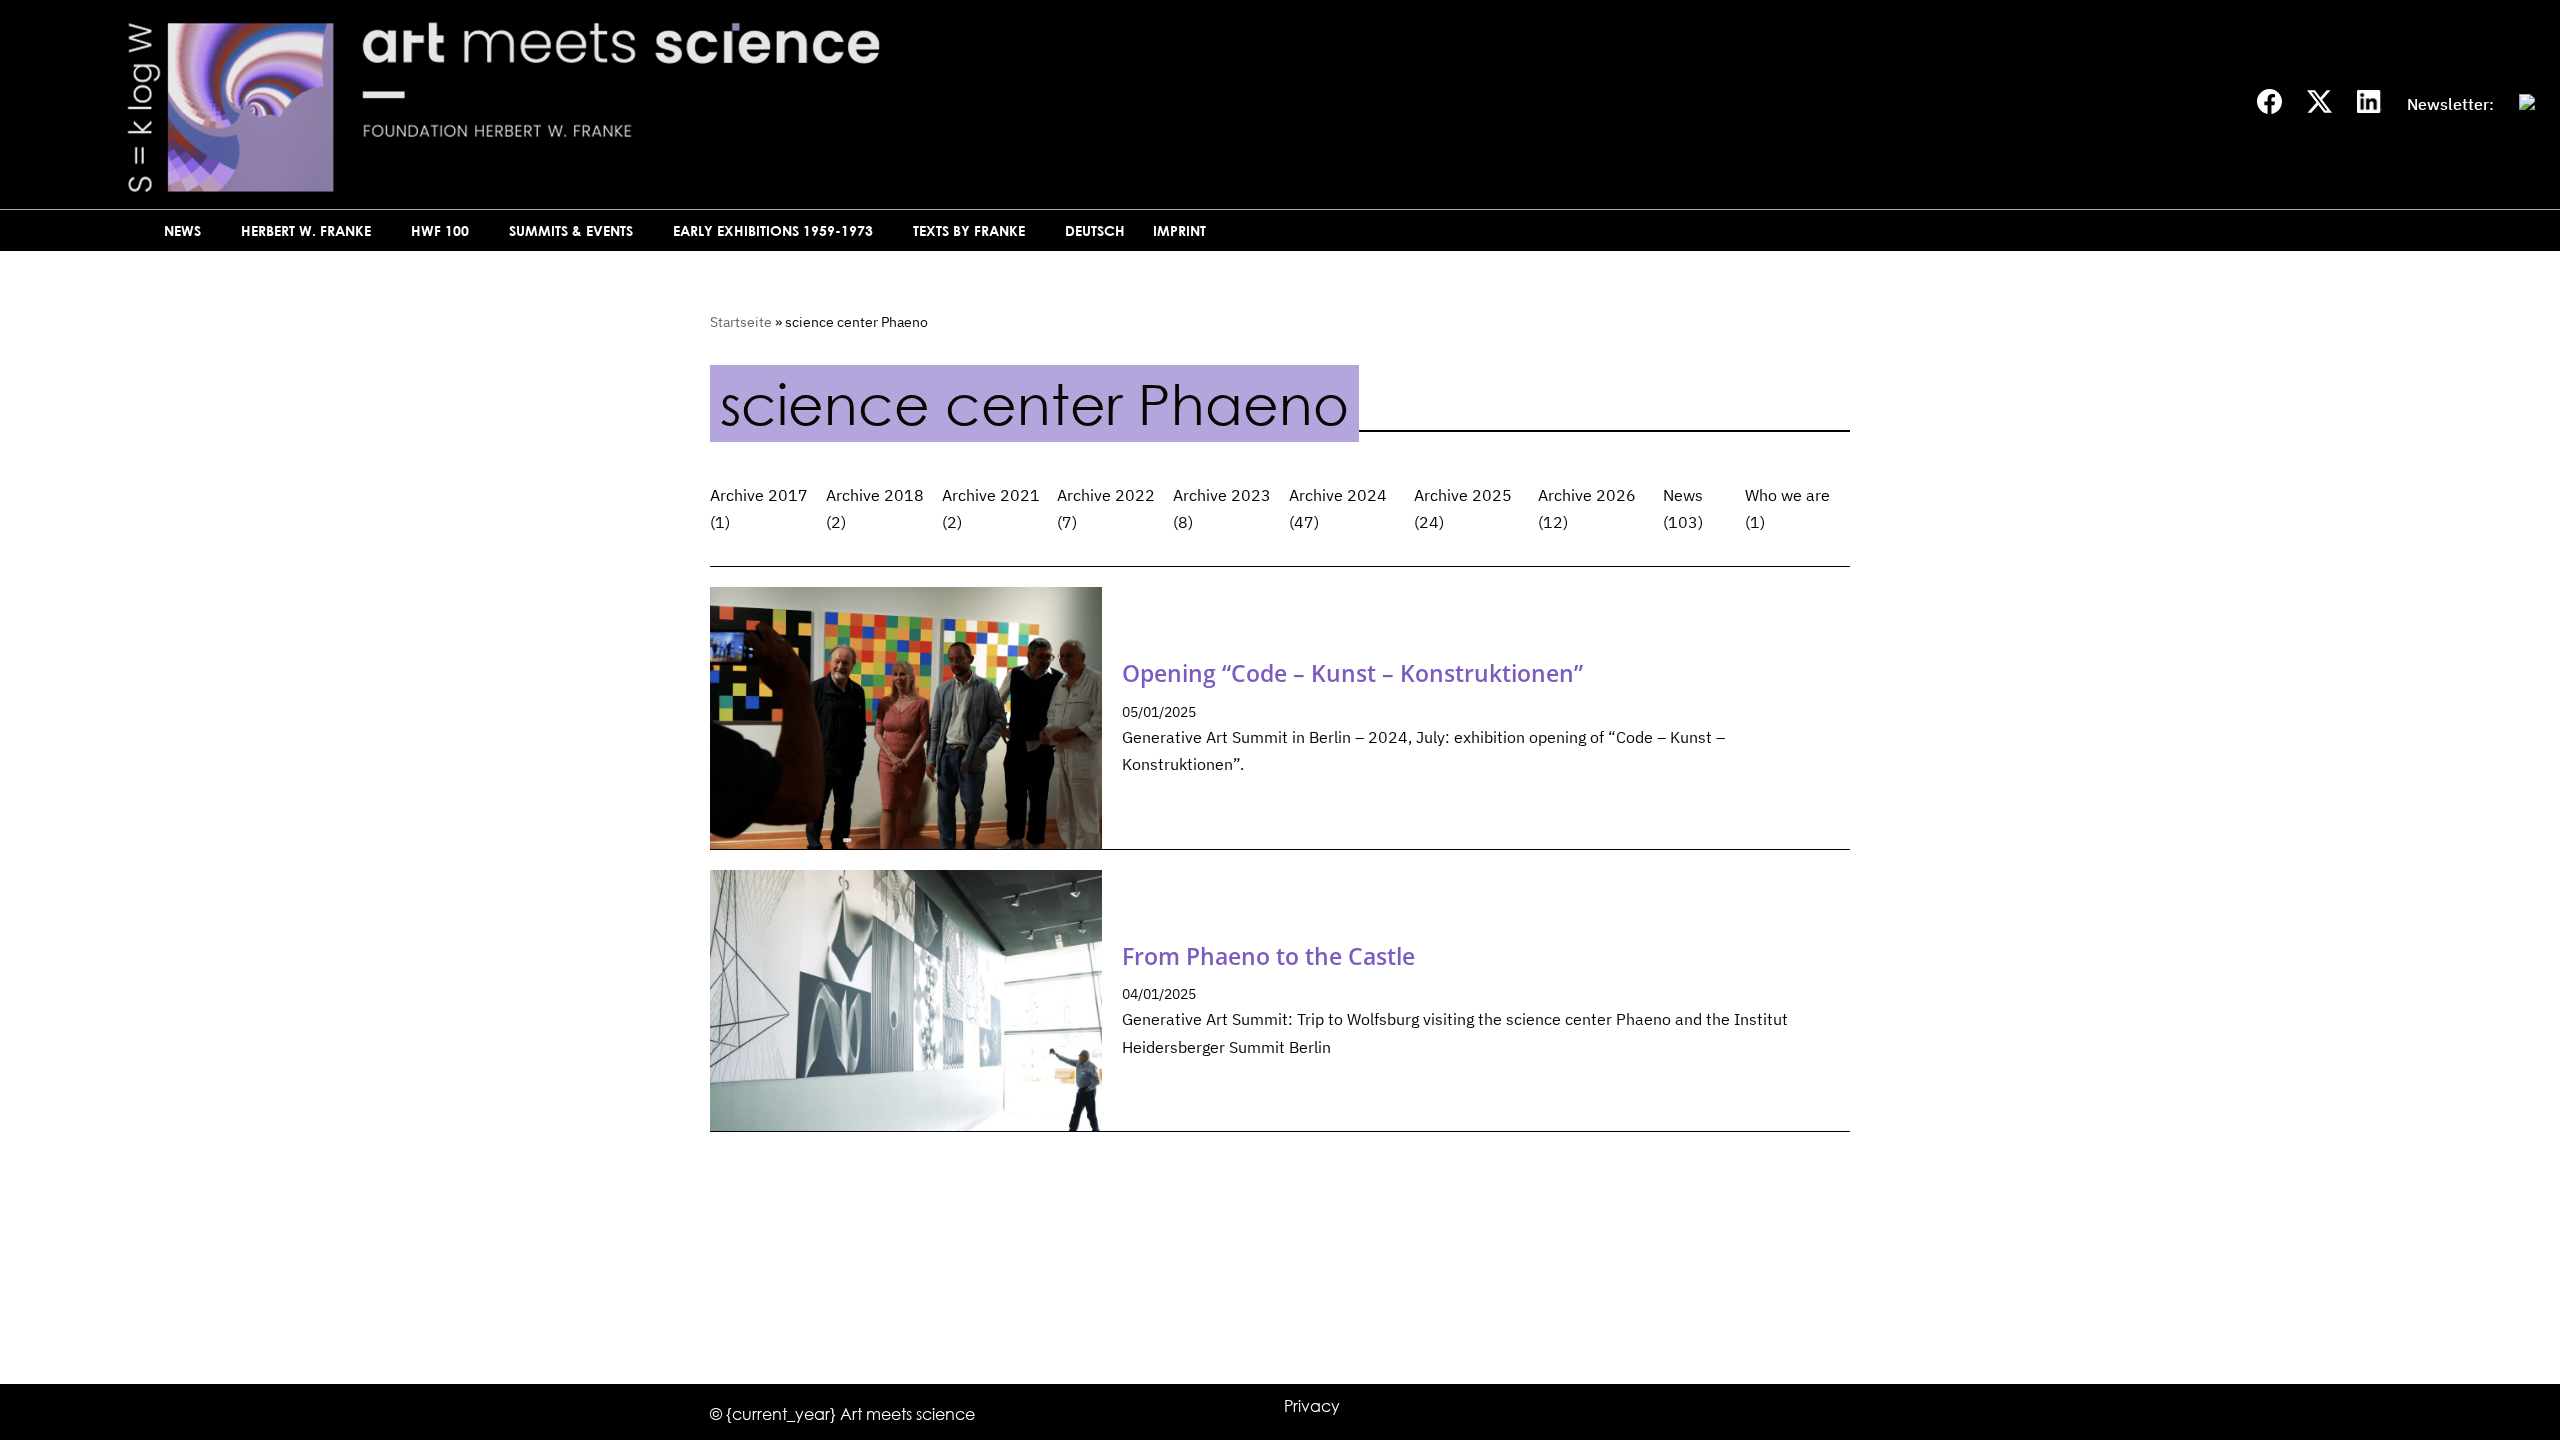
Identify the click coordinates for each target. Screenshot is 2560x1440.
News (1683, 495)
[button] (209, 230)
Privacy (1312, 1406)
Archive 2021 (991, 495)
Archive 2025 (1463, 495)
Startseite (741, 322)
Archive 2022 (1106, 495)
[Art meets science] (685, 105)
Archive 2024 (1338, 495)
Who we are (1787, 495)
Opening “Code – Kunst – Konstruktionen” (1352, 673)
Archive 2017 (759, 495)
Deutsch (1095, 230)
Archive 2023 (1222, 495)
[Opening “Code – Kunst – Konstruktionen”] (906, 717)
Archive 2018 (875, 495)
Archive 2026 (1587, 495)
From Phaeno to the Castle (1268, 956)
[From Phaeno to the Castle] (906, 1000)
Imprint (1179, 230)
